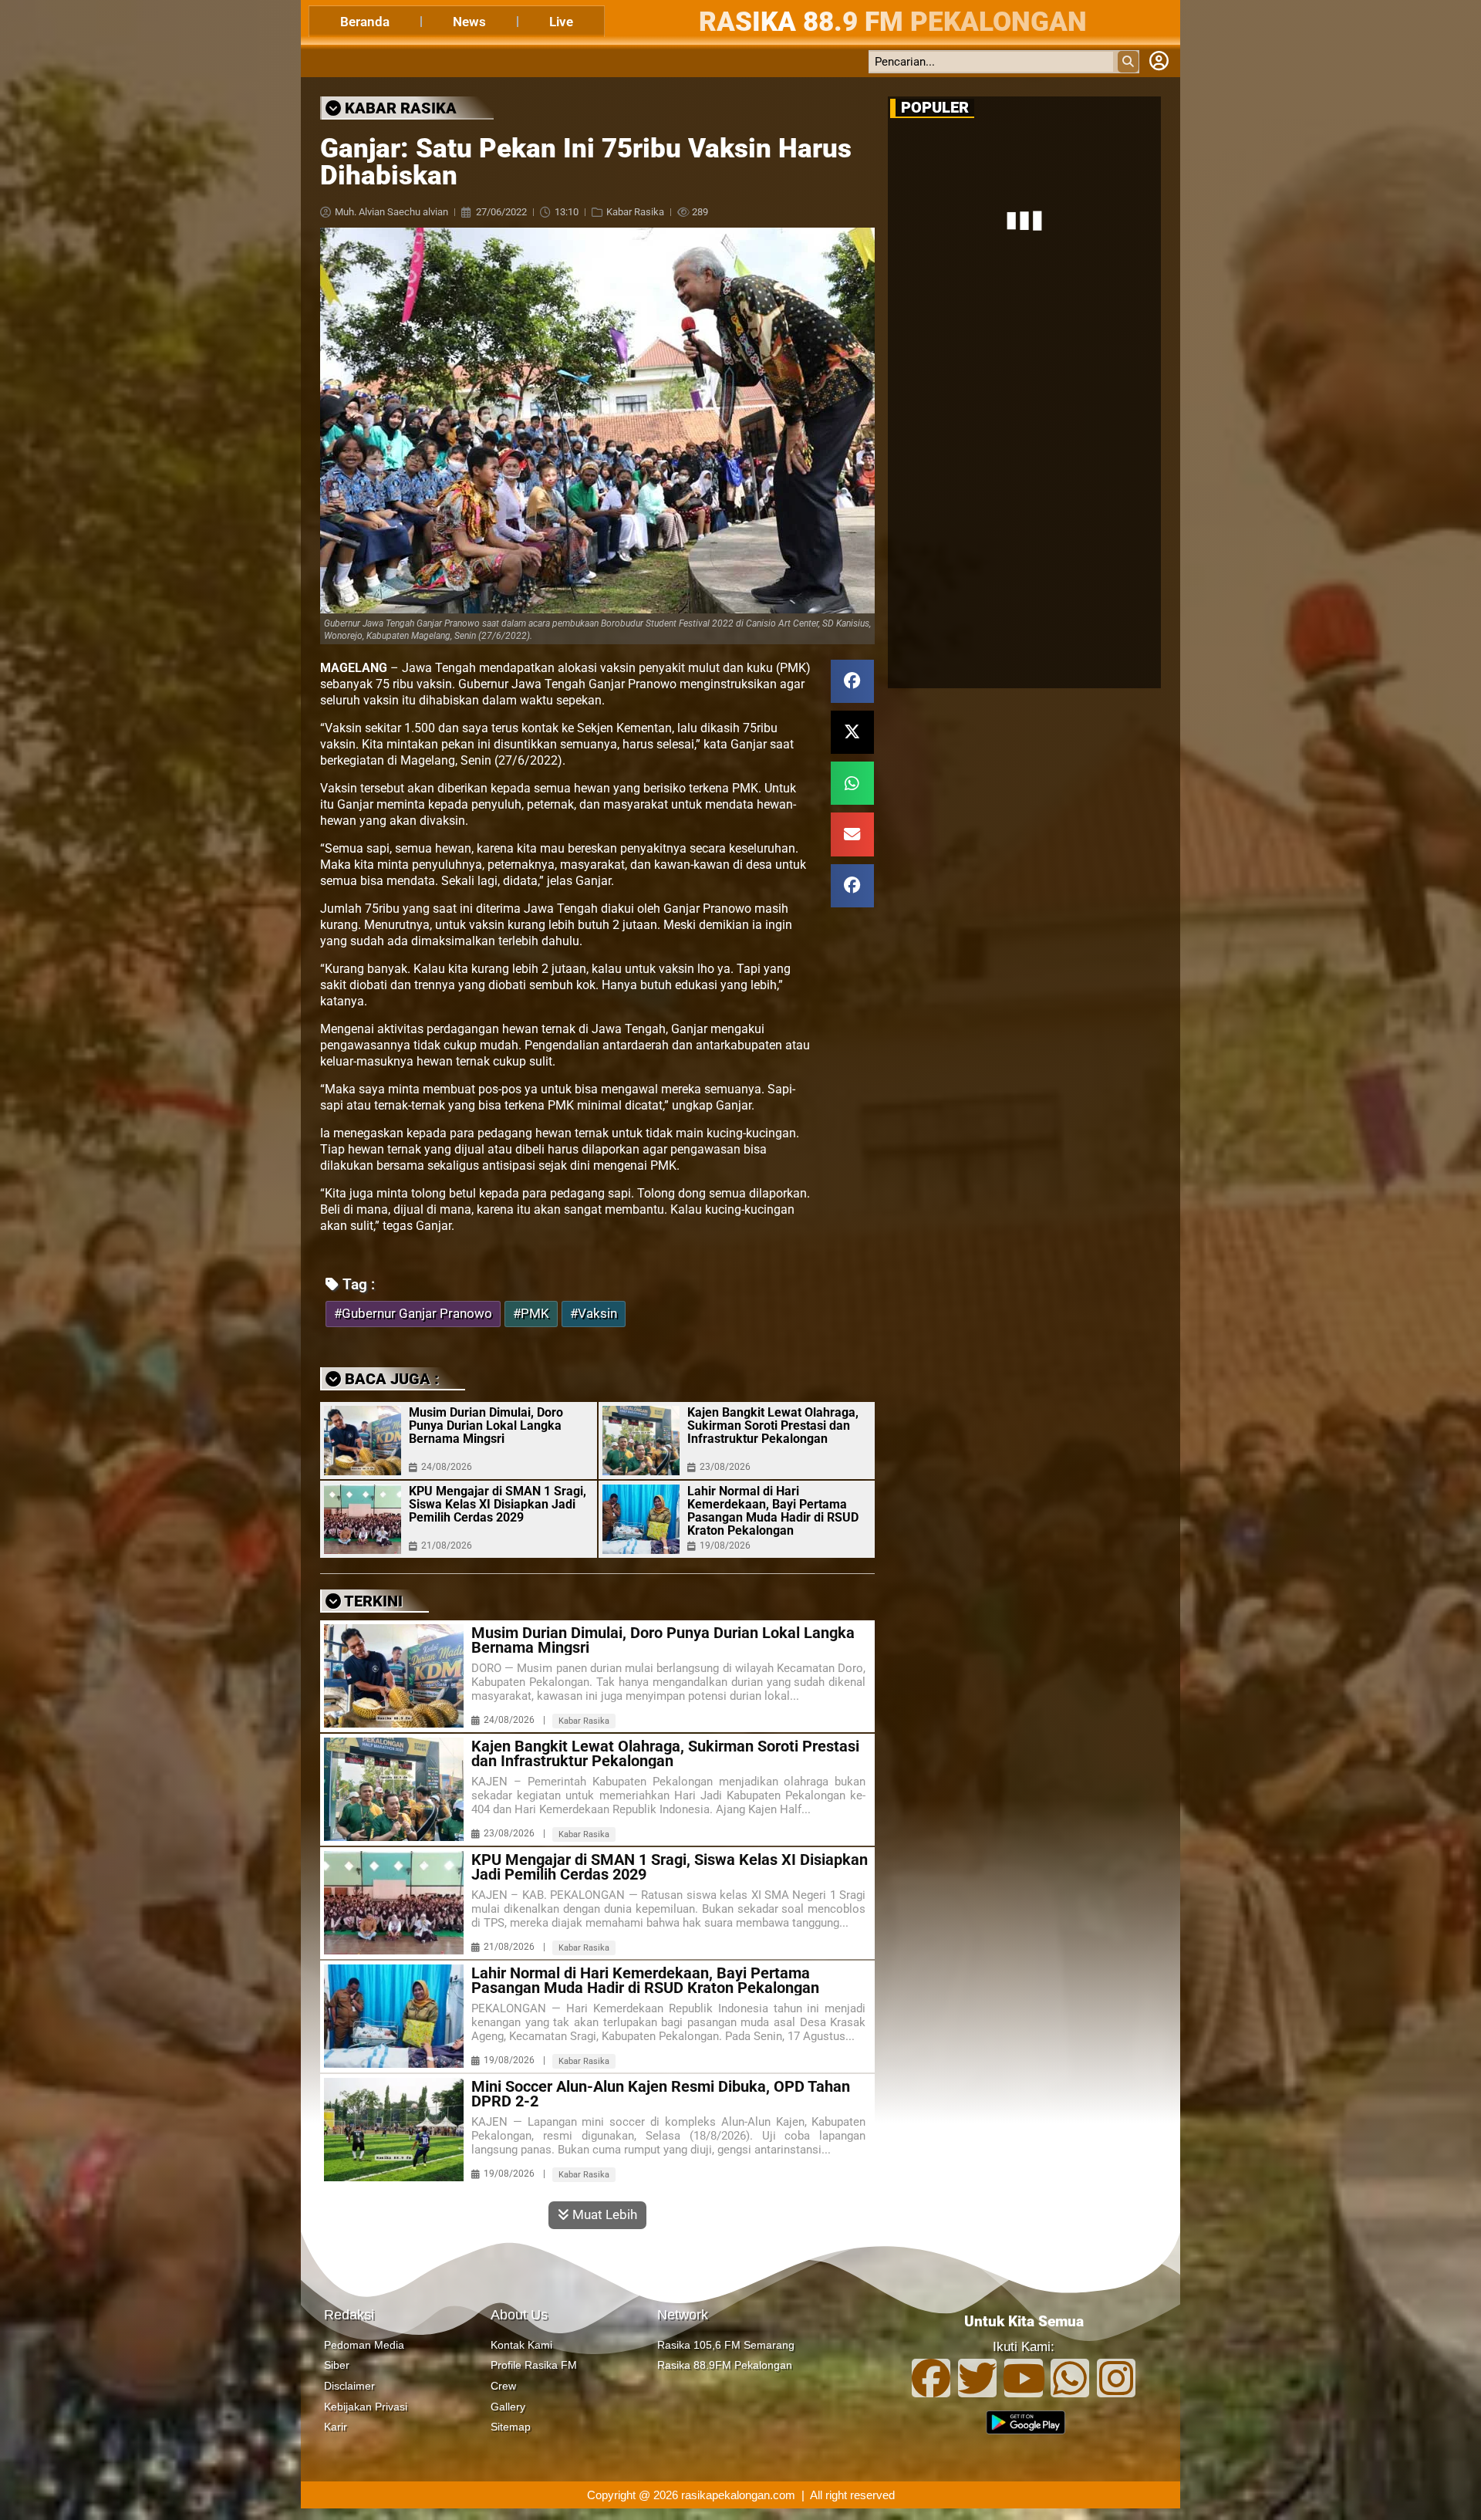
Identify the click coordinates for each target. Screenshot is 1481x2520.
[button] (852, 681)
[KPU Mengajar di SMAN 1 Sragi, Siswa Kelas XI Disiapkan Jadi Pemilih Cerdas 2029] (363, 1519)
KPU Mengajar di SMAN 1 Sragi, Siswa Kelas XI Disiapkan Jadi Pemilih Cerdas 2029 (498, 1504)
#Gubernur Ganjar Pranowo (413, 1314)
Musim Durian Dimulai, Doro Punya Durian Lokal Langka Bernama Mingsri (486, 1426)
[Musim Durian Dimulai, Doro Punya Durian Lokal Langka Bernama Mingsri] (363, 1441)
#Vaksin (594, 1314)
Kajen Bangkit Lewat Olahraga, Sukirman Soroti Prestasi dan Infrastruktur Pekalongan (773, 1426)
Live (561, 22)
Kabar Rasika (635, 212)
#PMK (531, 1314)
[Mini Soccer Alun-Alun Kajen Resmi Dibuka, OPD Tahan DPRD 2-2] (394, 2130)
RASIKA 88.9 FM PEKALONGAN (893, 22)
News (469, 22)
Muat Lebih (603, 2214)
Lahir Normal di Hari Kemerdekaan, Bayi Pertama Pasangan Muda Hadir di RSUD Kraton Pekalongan (773, 1511)
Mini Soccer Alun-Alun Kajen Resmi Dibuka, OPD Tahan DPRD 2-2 (661, 2094)
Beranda (365, 22)
